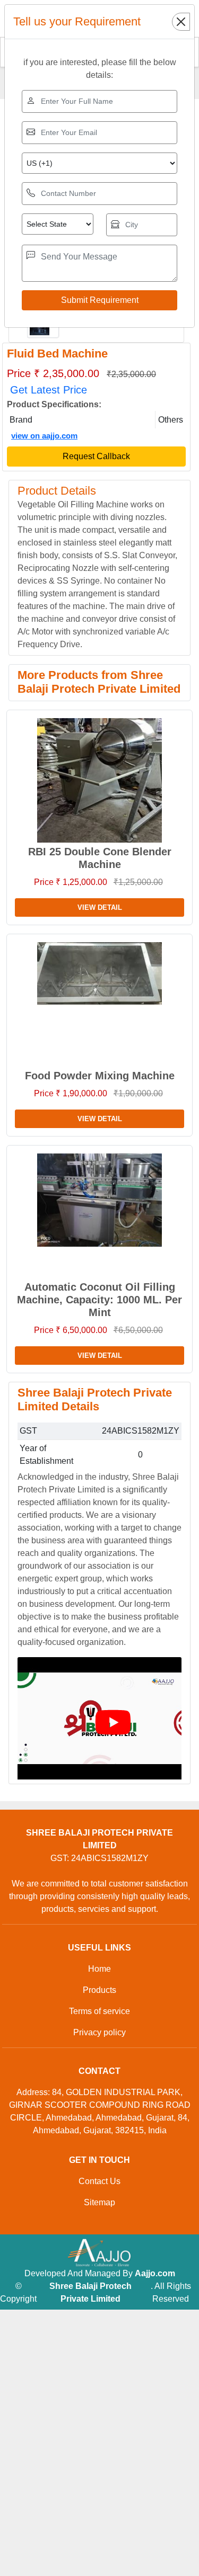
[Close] (181, 22)
